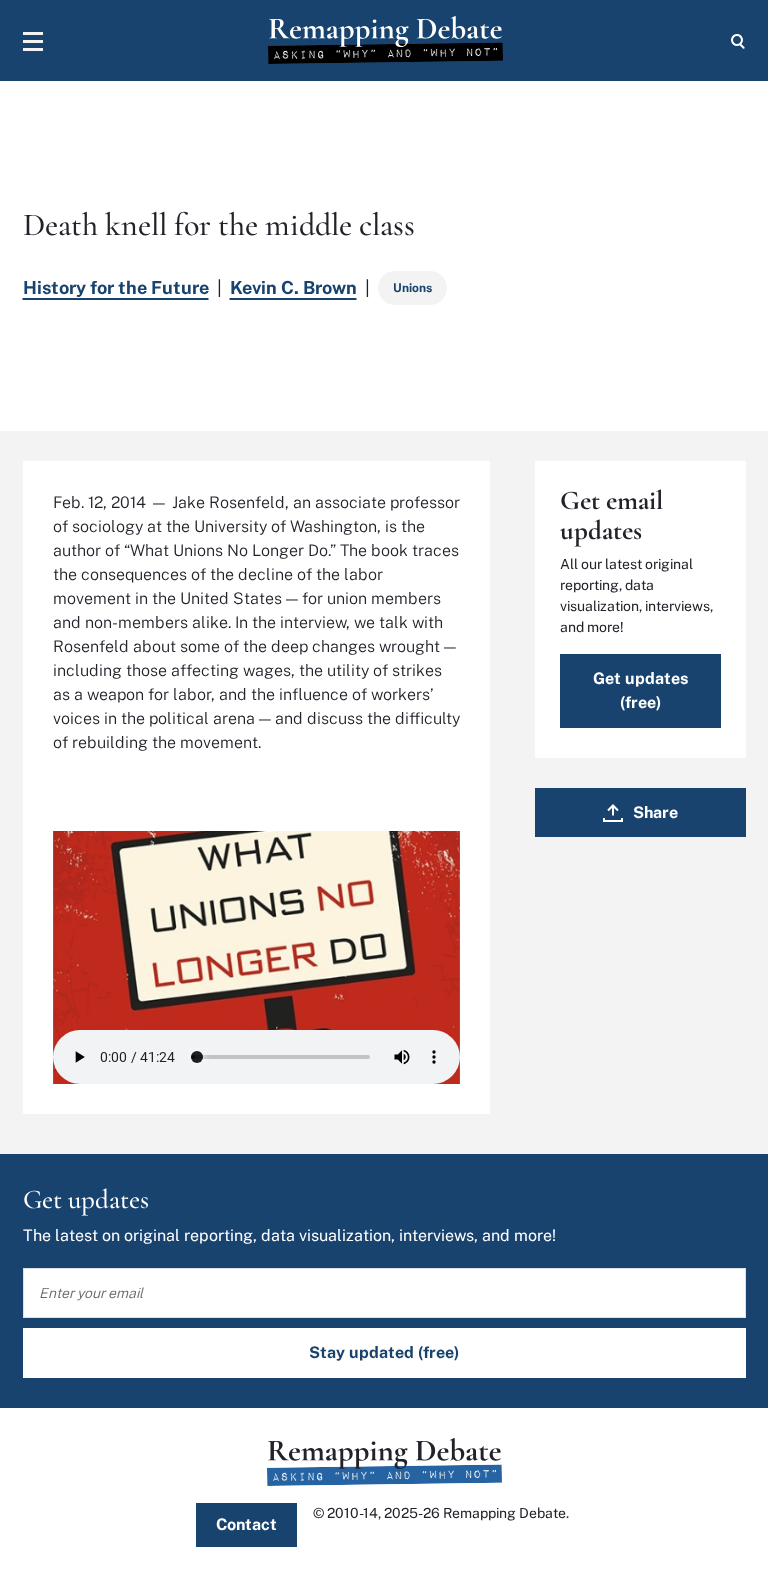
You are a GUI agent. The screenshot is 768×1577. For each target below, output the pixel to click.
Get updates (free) (640, 690)
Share (655, 812)
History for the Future (116, 287)
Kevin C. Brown (293, 287)
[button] (33, 41)
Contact (246, 1524)
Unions (412, 288)
